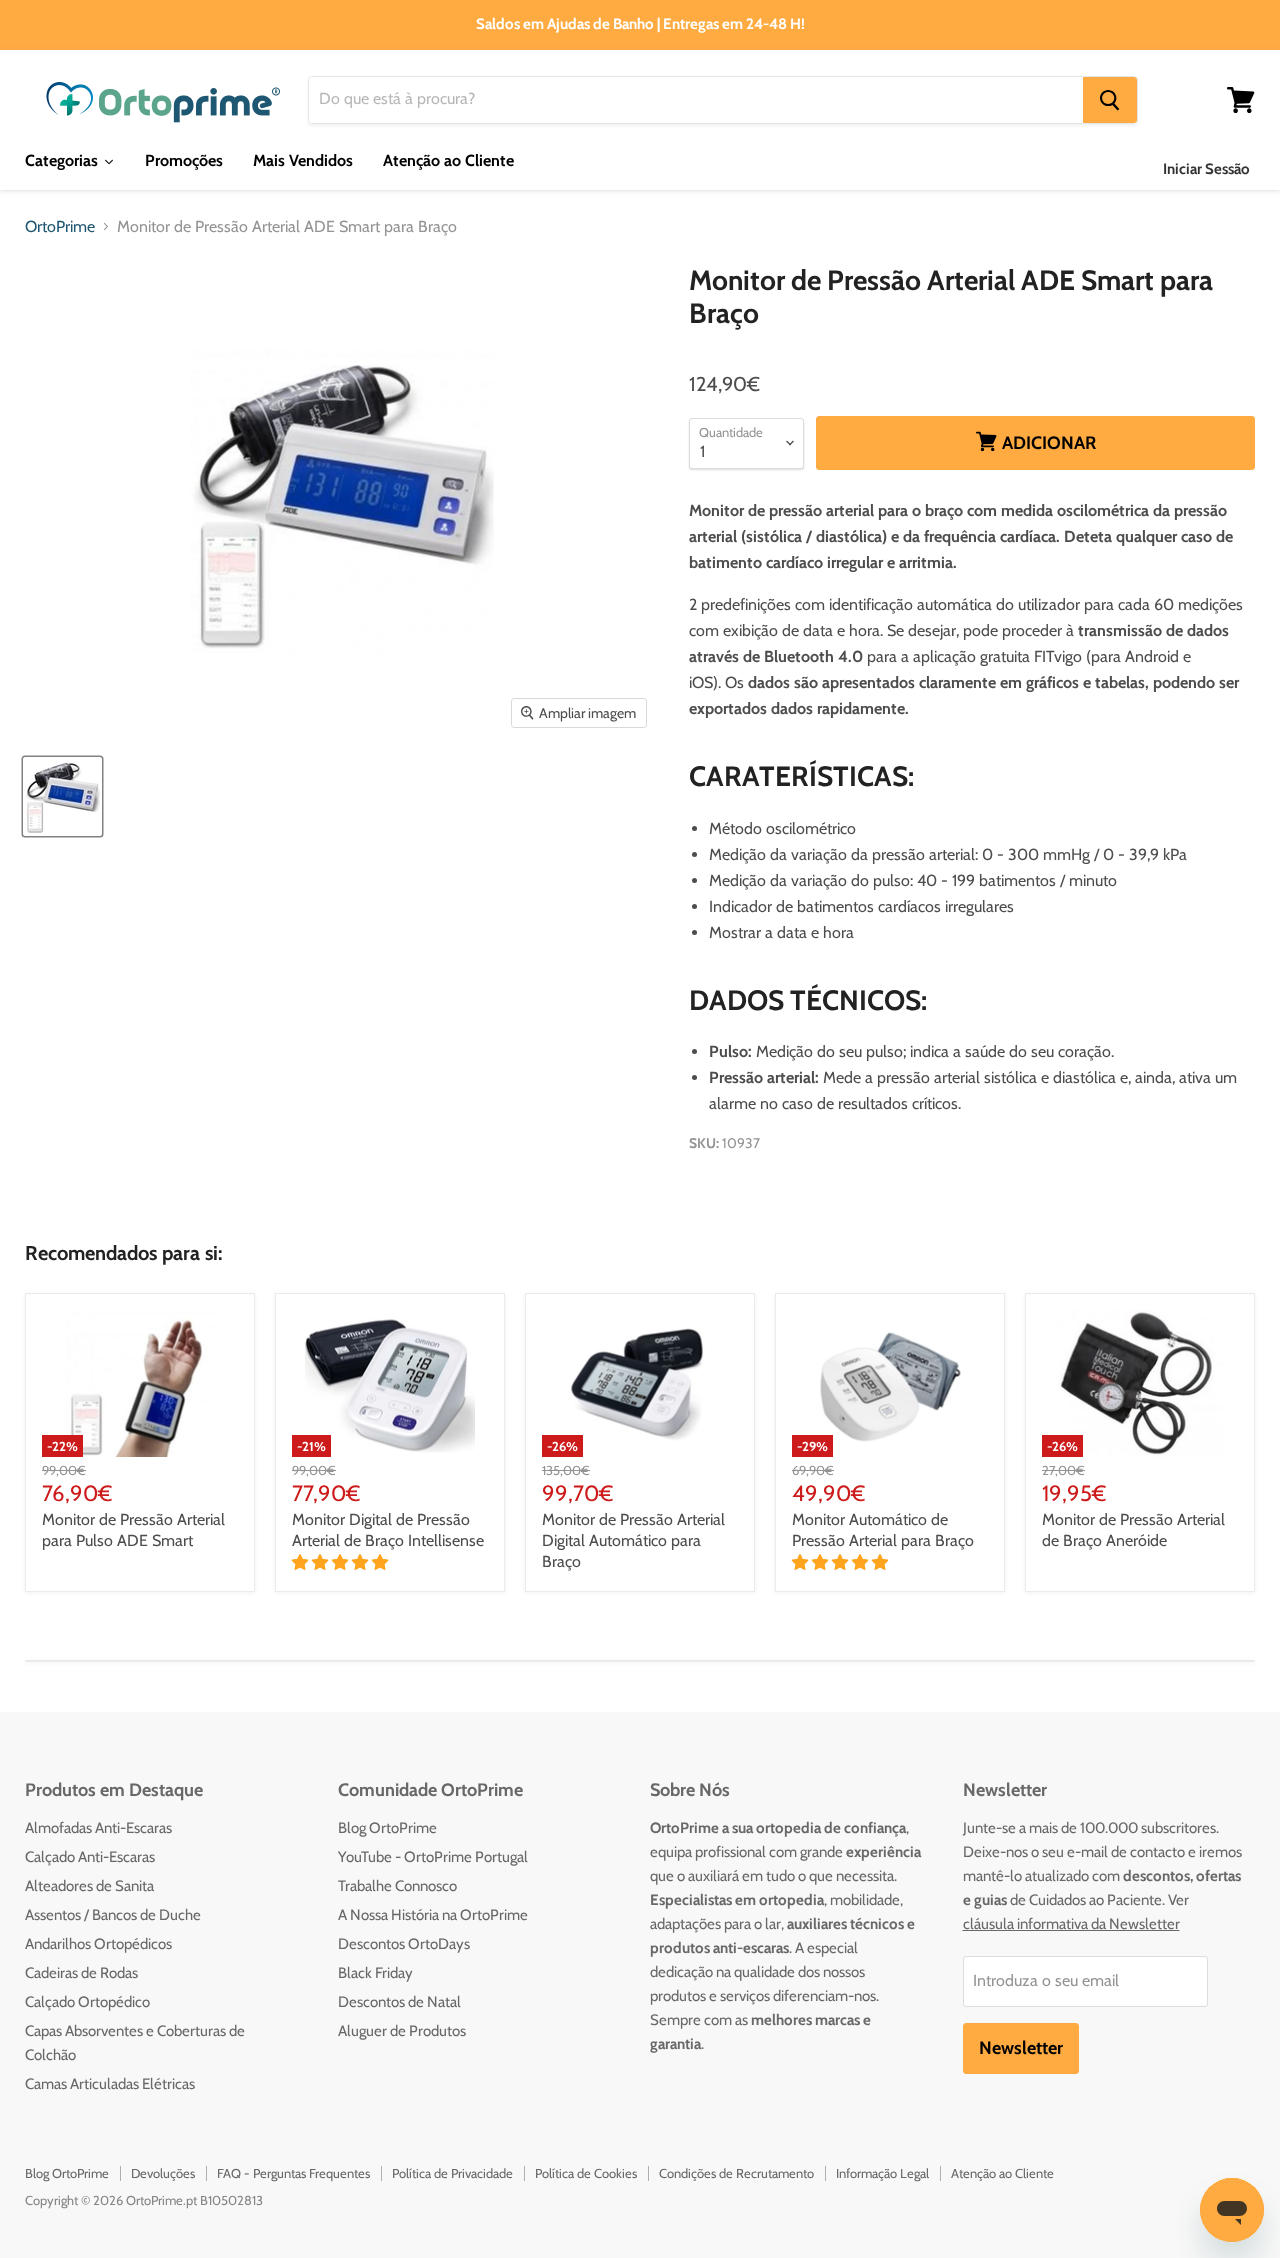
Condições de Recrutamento (736, 2173)
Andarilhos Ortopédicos (98, 1944)
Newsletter (1021, 2048)
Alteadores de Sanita (89, 1886)
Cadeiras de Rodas (81, 1973)
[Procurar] (1110, 100)
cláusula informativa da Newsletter (1071, 1924)
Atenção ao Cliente (1002, 2173)
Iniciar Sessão (1206, 169)
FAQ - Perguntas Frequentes (293, 2173)
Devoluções (163, 2173)
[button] (342, 1562)
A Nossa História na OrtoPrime (433, 1915)
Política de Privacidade (452, 2173)
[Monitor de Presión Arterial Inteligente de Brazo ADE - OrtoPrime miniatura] (62, 796)
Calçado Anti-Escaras (90, 1857)
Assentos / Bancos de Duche (113, 1915)
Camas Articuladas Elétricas (110, 2084)
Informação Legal (882, 2173)
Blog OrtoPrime (387, 1828)
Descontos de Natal (399, 2002)
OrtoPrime (60, 227)
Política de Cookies (586, 2173)
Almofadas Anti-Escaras (98, 1828)
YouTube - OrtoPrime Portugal (433, 1857)
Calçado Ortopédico (87, 2002)
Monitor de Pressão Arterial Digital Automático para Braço (633, 1540)
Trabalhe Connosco (397, 1886)
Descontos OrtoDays (404, 1944)
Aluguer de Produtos (402, 2031)
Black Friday (375, 1973)
